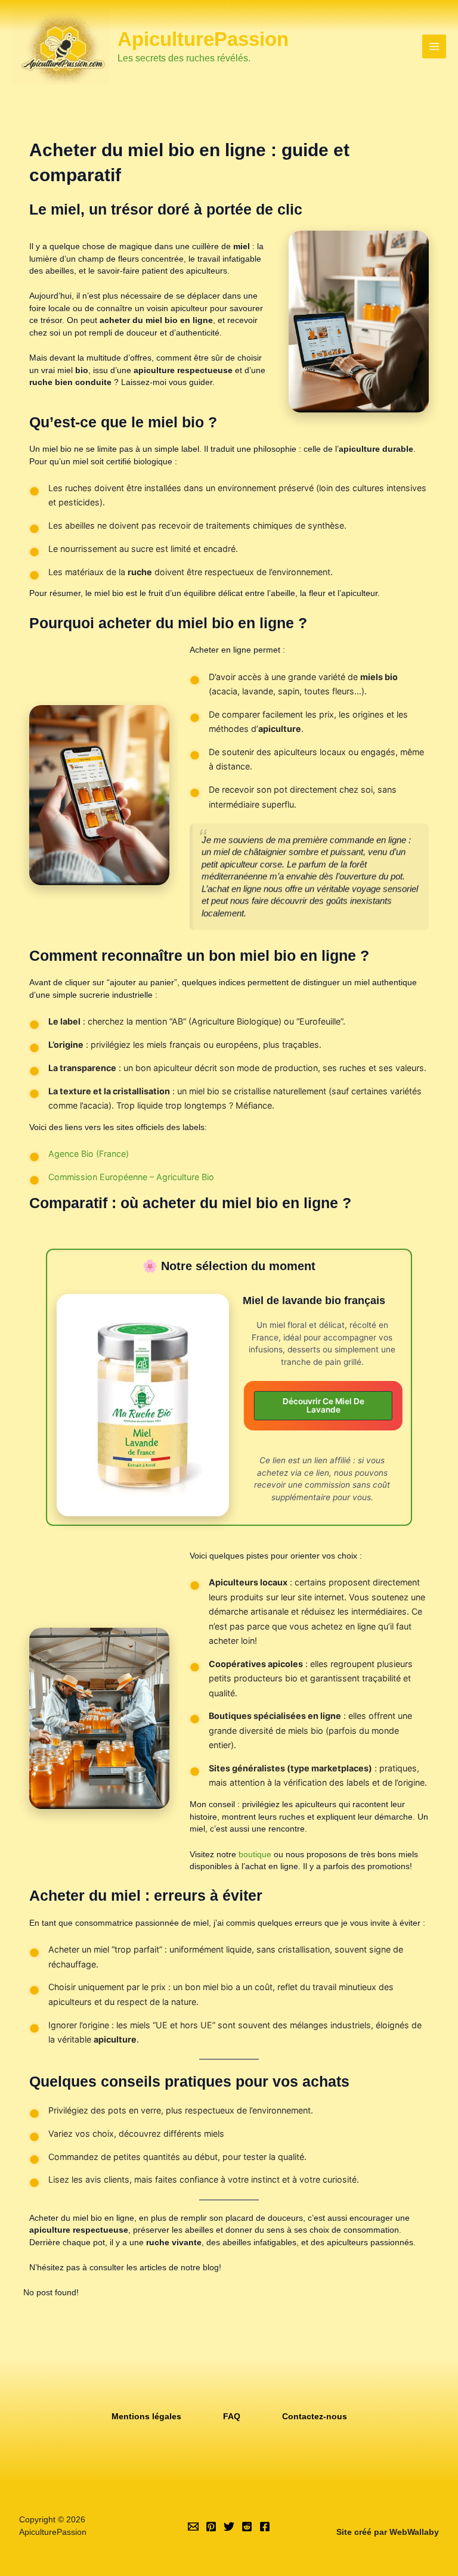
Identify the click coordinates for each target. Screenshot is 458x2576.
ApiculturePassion (203, 39)
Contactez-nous (315, 2417)
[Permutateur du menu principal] (434, 47)
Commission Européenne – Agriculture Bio (131, 1177)
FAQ (232, 2417)
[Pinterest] (211, 2527)
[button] (323, 1406)
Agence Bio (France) (89, 1154)
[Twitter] (229, 2527)
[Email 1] (193, 2527)
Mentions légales (146, 2417)
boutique (256, 1855)
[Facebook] (265, 2527)
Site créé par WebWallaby (388, 2532)
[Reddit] (247, 2527)
